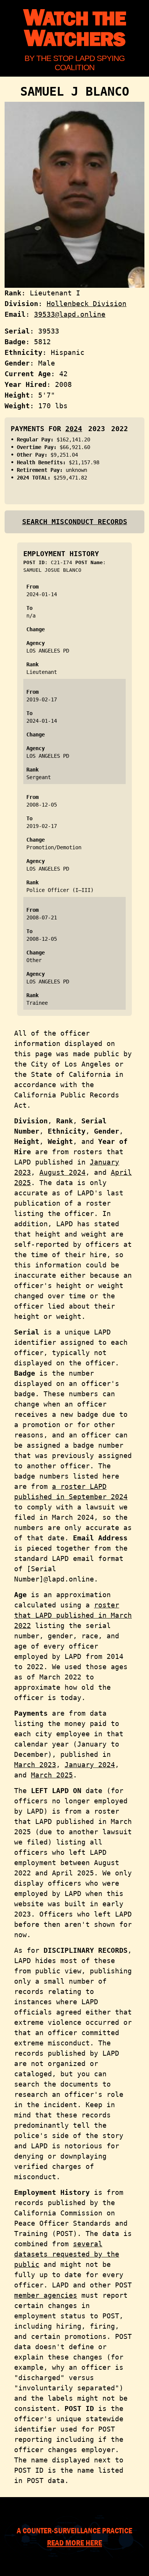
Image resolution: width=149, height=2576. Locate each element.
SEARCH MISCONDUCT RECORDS (75, 522)
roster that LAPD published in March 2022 (73, 1615)
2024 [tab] (74, 429)
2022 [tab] (120, 429)
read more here (74, 2542)
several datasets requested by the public (67, 2254)
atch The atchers (74, 29)
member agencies (46, 2295)
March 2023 (35, 1765)
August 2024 (62, 1172)
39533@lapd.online (70, 314)
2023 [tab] (97, 429)
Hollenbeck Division (87, 304)
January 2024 (90, 1765)
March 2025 (52, 1775)
